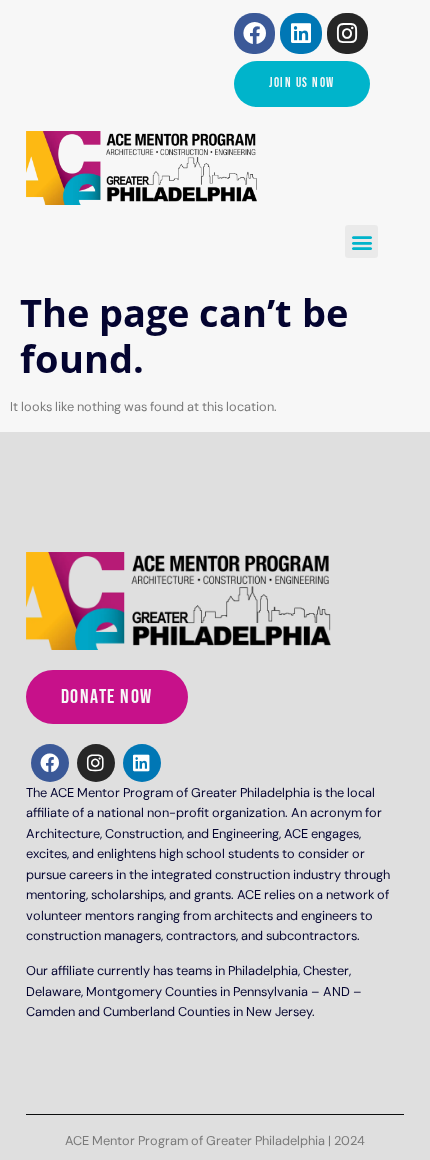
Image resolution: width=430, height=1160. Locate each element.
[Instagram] (347, 33)
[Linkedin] (300, 33)
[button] (361, 241)
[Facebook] (254, 33)
